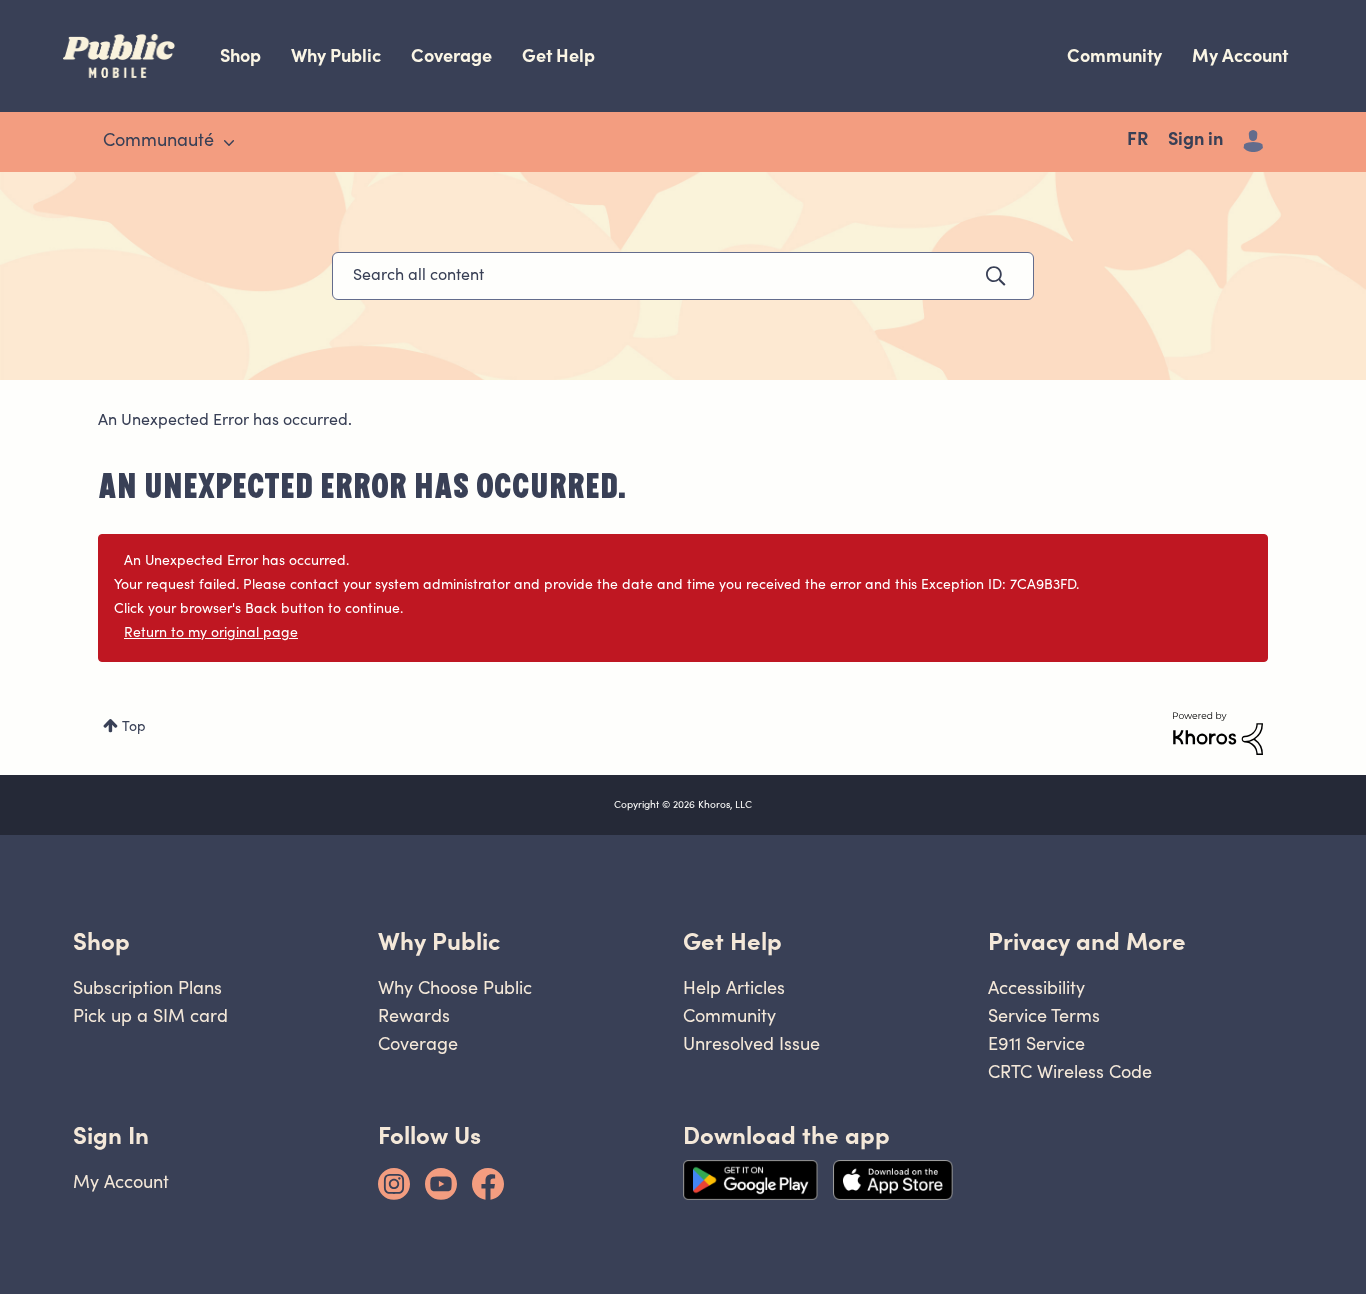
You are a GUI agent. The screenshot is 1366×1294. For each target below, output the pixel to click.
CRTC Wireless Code (1070, 1071)
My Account (1240, 55)
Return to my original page (211, 634)
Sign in (1195, 141)
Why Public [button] (439, 941)
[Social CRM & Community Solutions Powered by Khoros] (1218, 734)
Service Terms (1044, 1015)
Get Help (558, 55)
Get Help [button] (732, 941)
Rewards (414, 1015)
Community (1114, 55)
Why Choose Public (455, 987)
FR (1137, 141)
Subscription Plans (147, 987)
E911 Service (1036, 1043)
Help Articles (734, 987)
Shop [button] (101, 941)
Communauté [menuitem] (158, 142)
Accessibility (1036, 987)
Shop (240, 55)
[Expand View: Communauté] (229, 143)
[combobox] (683, 276)
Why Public (336, 55)
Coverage (451, 55)
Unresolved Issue (751, 1043)
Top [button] (134, 728)
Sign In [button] (111, 1135)
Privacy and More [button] (1087, 941)
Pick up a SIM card (150, 1015)
